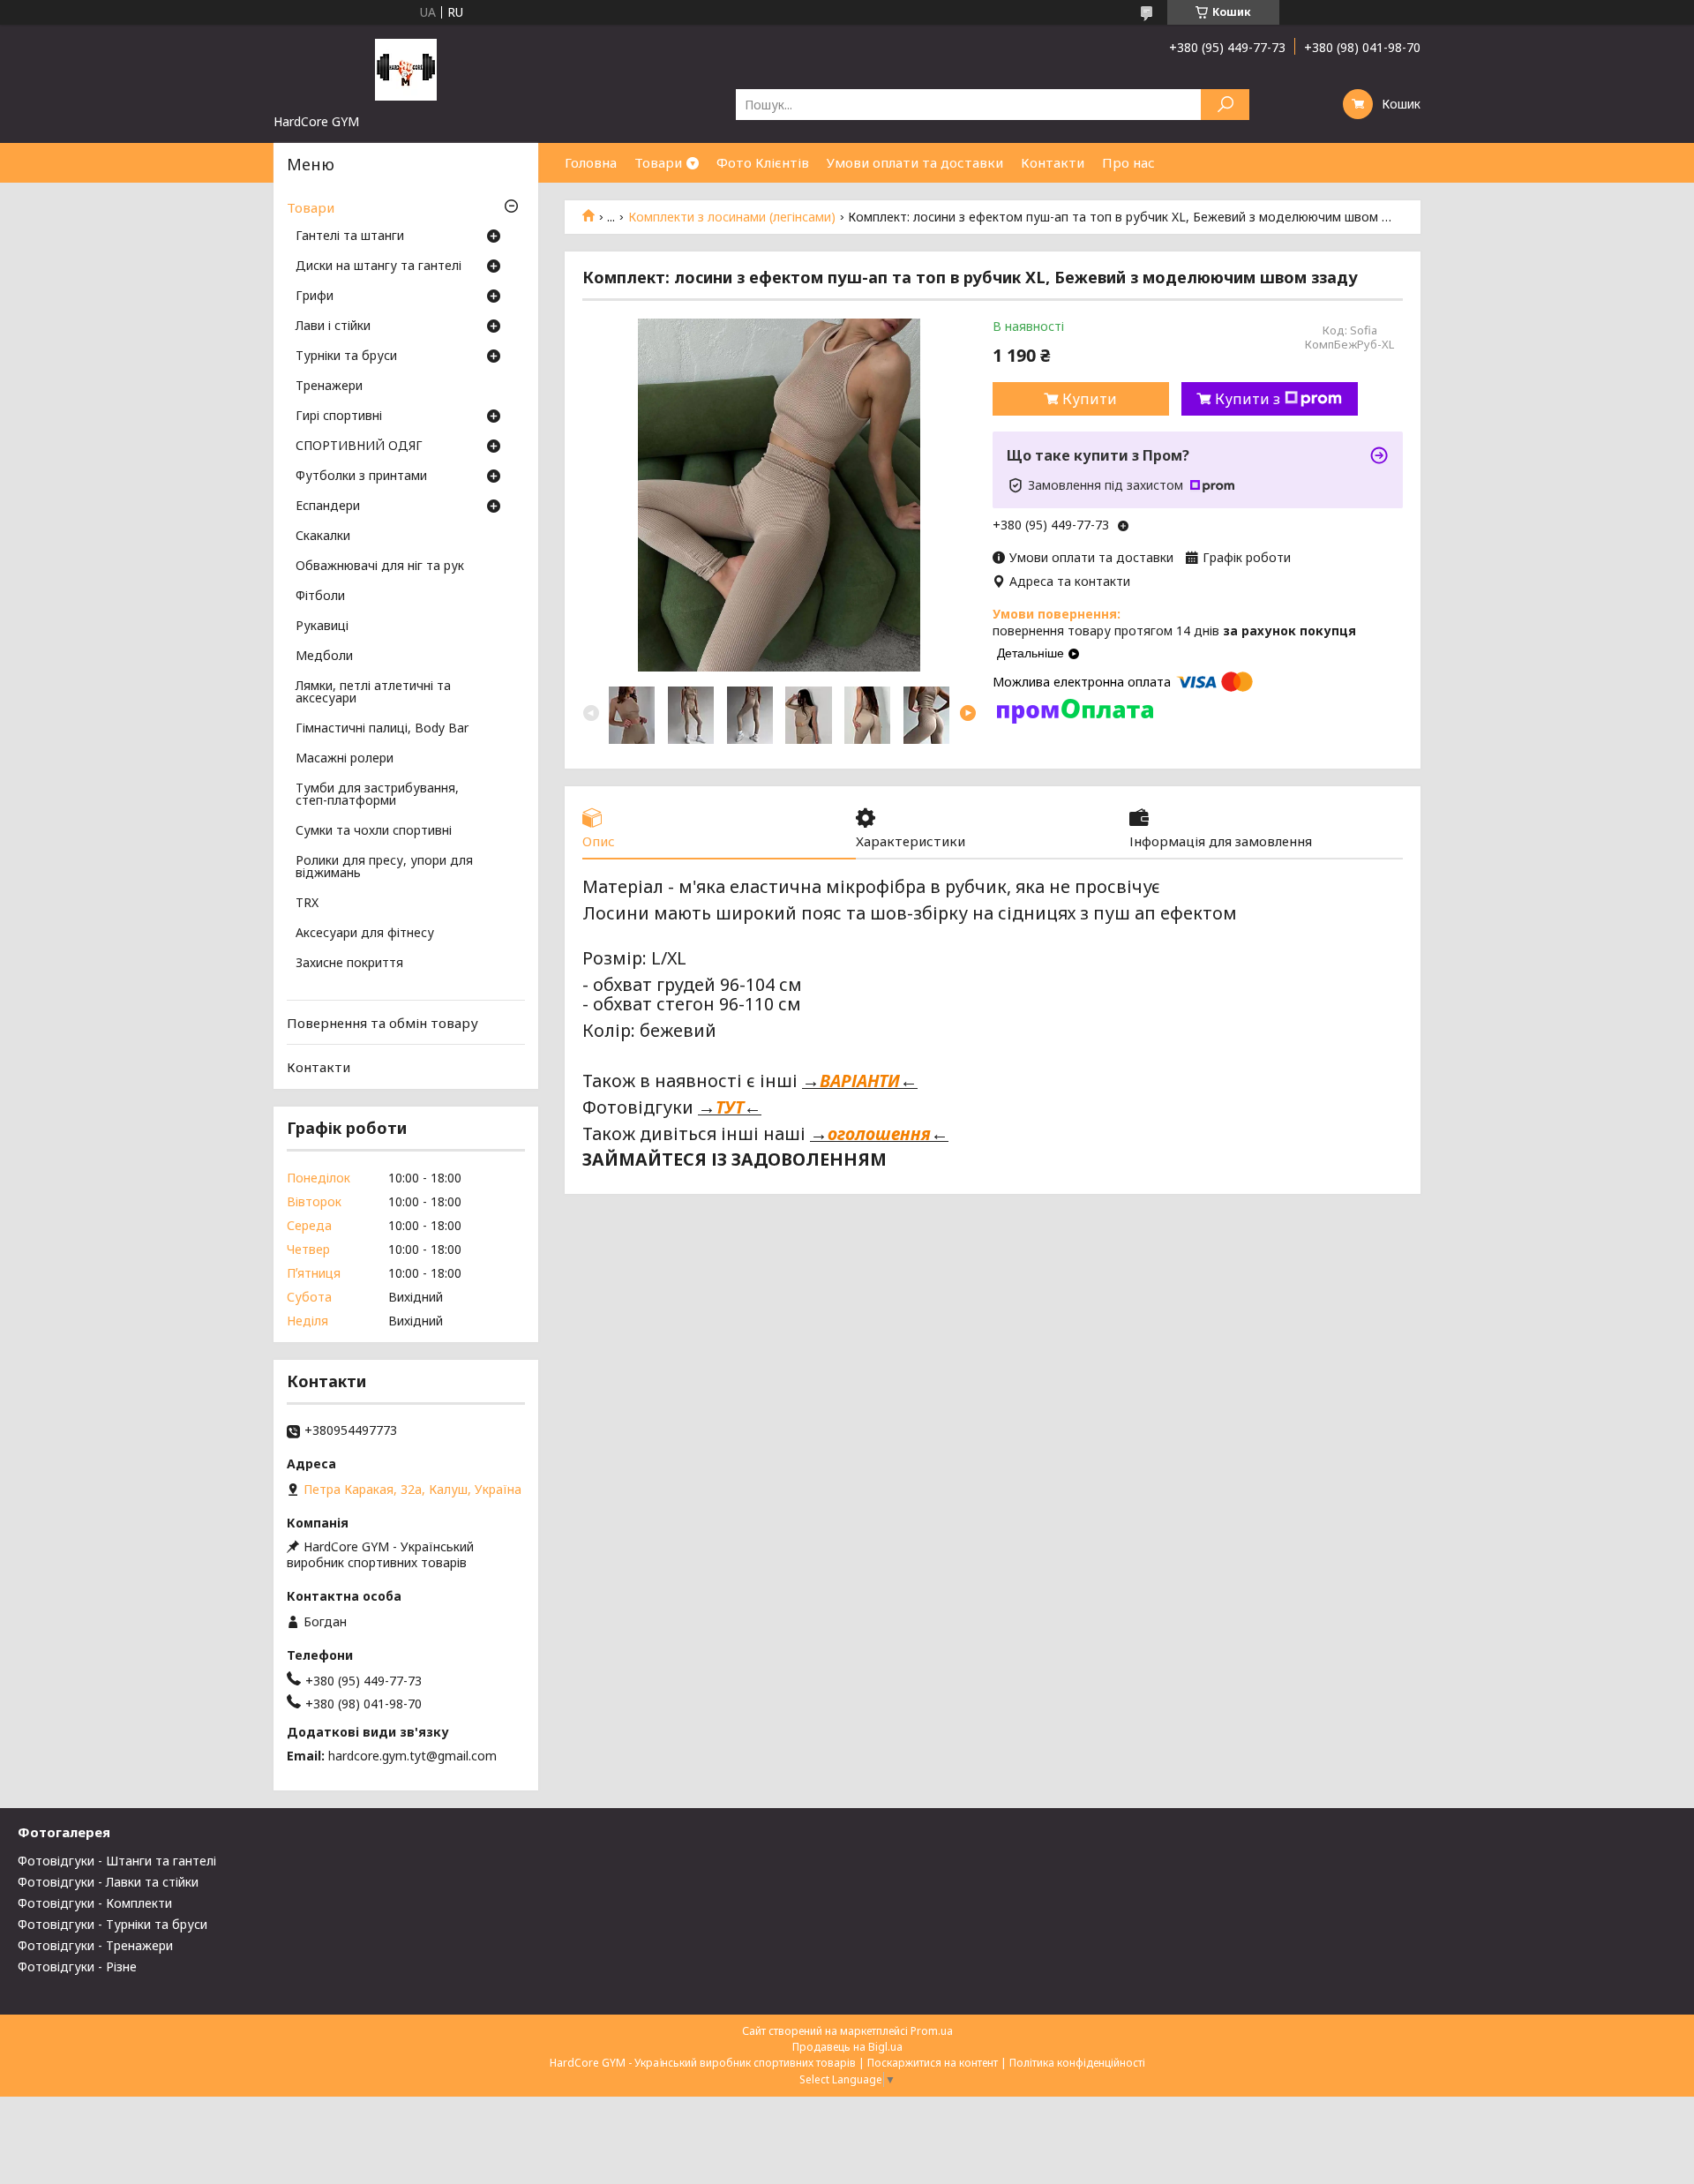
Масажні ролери (345, 759)
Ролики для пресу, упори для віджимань (384, 867)
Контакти (1053, 162)
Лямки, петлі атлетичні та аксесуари (373, 693)
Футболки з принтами (361, 477)
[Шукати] (1225, 105)
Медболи (324, 657)
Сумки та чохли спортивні (374, 831)
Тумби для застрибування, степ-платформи (377, 795)
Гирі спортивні (339, 417)
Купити (1090, 399)
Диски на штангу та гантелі (379, 266)
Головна (591, 162)
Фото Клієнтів (763, 162)
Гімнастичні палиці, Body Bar (382, 729)
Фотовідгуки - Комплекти (95, 1903)
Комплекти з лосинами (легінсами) (732, 217)
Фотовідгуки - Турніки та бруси (112, 1924)
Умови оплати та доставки (915, 162)
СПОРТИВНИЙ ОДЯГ (359, 447)
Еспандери (328, 507)
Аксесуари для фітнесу (365, 934)
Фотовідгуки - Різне (77, 1966)
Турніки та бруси (346, 356)
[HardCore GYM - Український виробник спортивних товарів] (406, 69)
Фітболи (320, 597)
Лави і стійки (333, 326)
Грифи (315, 296)
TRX (307, 904)
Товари (658, 162)
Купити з (1248, 399)
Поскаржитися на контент (933, 2063)
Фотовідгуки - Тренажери (95, 1945)
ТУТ (730, 1107)
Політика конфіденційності (1077, 2063)
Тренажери (329, 387)
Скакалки (323, 537)
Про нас (1128, 162)
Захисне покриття (349, 964)
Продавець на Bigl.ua (847, 2047)
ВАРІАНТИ (860, 1081)
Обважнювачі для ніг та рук (380, 567)
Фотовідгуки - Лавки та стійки (108, 1882)
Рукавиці (322, 627)
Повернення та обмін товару (382, 1023)
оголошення (879, 1133)
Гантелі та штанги (350, 236)
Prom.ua (932, 2031)
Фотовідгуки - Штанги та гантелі (117, 1861)
